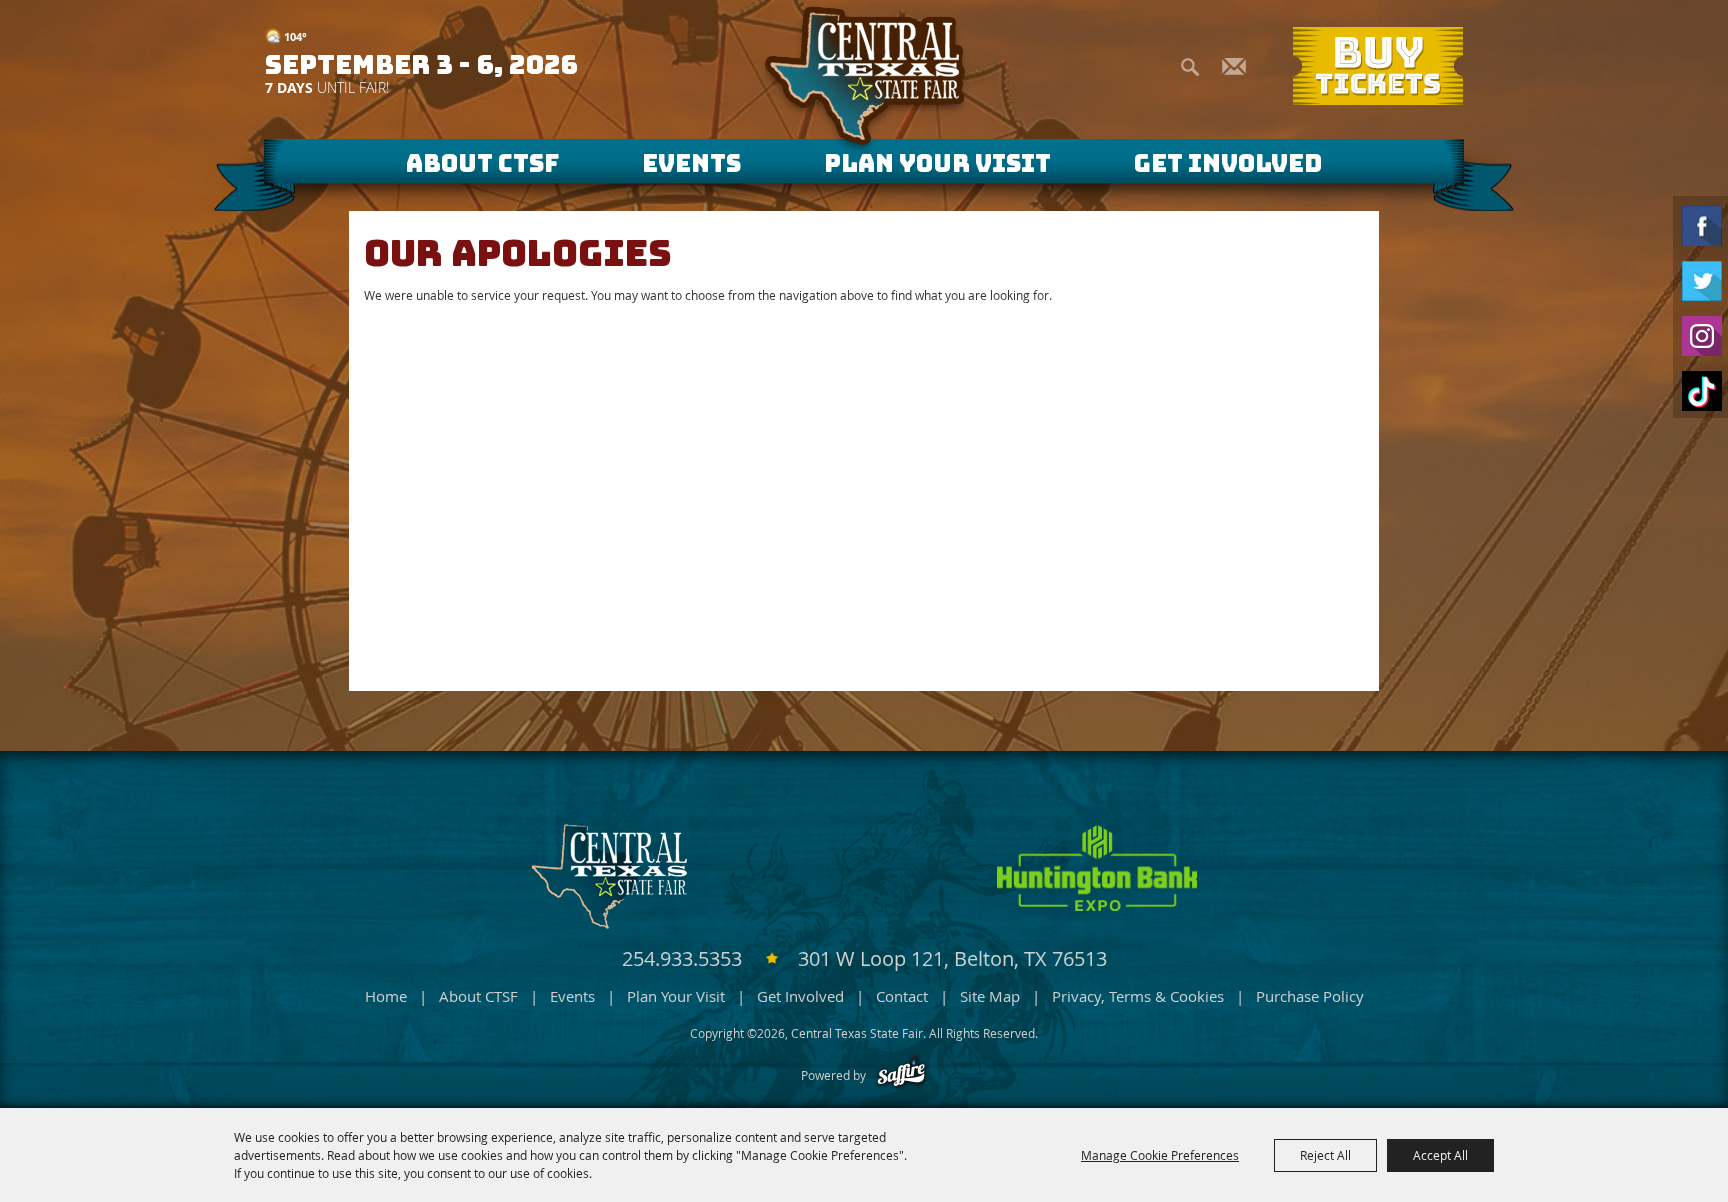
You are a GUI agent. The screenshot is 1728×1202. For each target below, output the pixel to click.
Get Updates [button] (1234, 64)
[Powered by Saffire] (901, 1075)
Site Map (990, 996)
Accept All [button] (1440, 1155)
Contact (902, 996)
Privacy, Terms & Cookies (1138, 996)
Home (386, 996)
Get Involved (1228, 163)
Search (1190, 64)
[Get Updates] (1234, 67)
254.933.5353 (684, 958)
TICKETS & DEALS (1380, 66)
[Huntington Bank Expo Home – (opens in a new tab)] (1097, 868)
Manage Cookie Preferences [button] (1160, 1155)
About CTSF (482, 163)
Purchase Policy (1310, 996)
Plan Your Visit (937, 163)
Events (691, 163)
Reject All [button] (1325, 1155)
